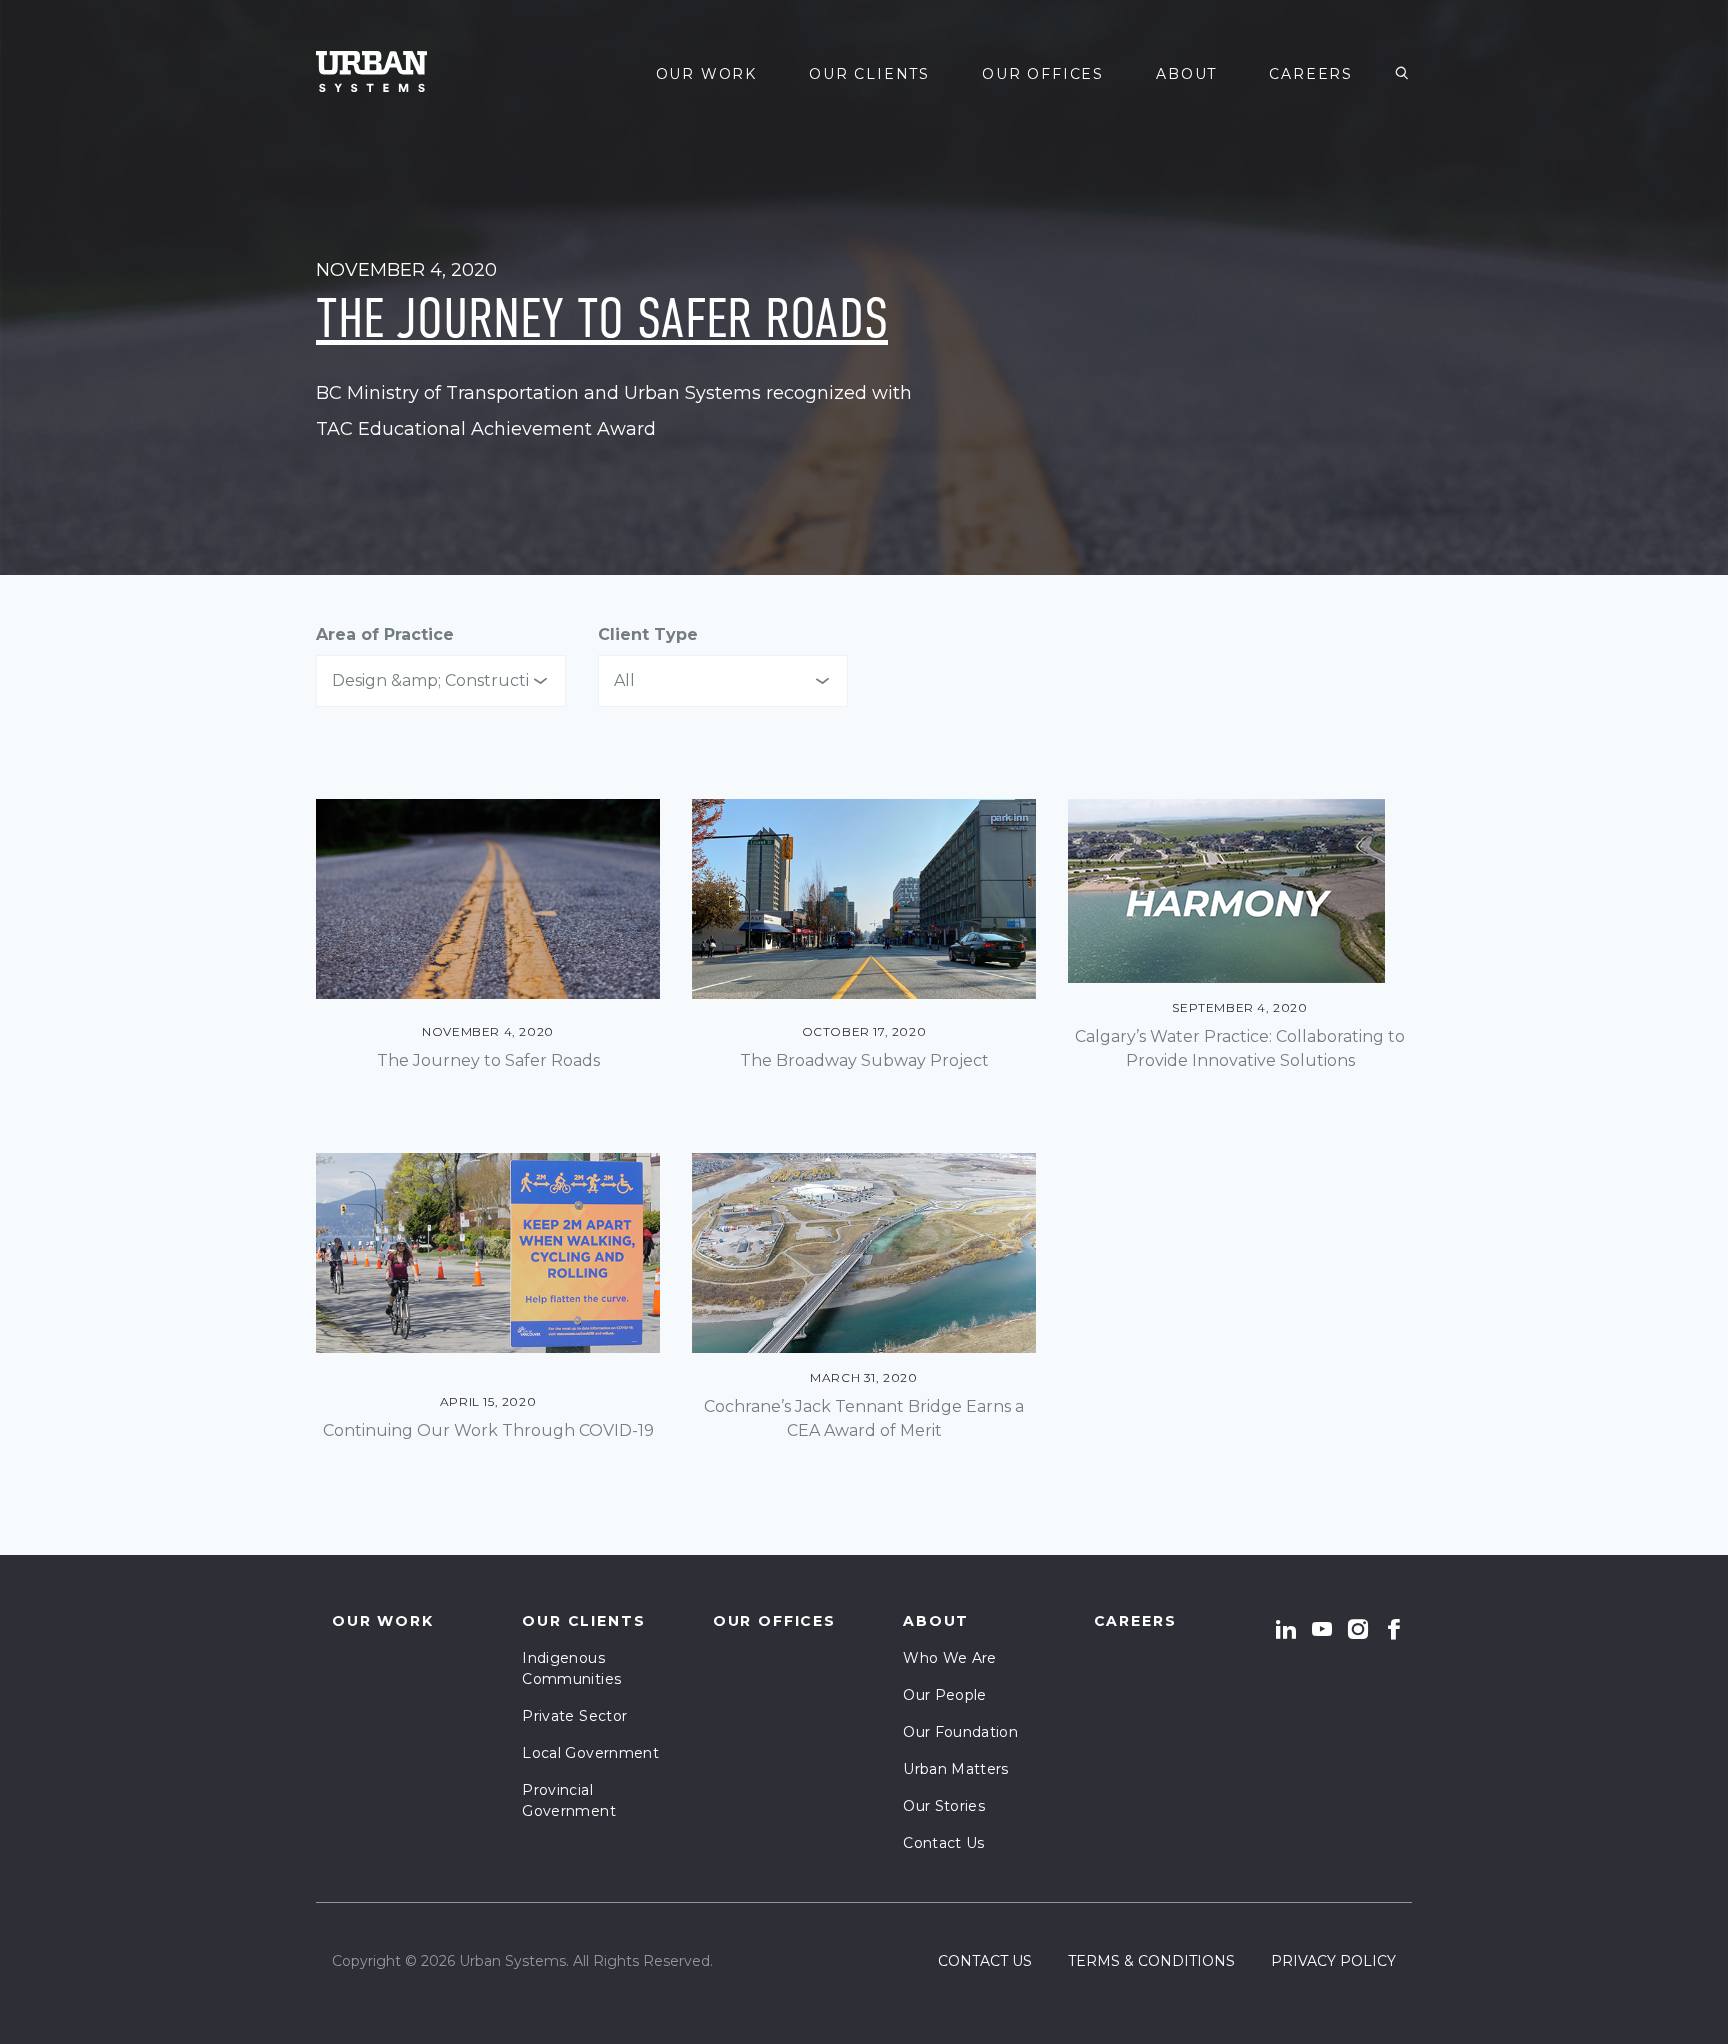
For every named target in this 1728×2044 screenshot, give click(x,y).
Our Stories (944, 1806)
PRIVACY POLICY (1333, 1961)
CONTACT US (985, 1961)
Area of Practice (385, 634)
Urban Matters (956, 1769)
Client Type (648, 634)
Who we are (950, 1658)
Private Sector (574, 1716)
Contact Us (944, 1843)
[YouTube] (1322, 1629)
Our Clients (869, 74)
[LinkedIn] (1286, 1629)
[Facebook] (1394, 1629)
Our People (945, 1695)
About (1186, 74)
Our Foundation (960, 1732)
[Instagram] (1358, 1629)
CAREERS (1311, 74)
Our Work (707, 74)
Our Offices (1043, 74)
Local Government (590, 1753)
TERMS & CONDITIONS (1151, 1961)
